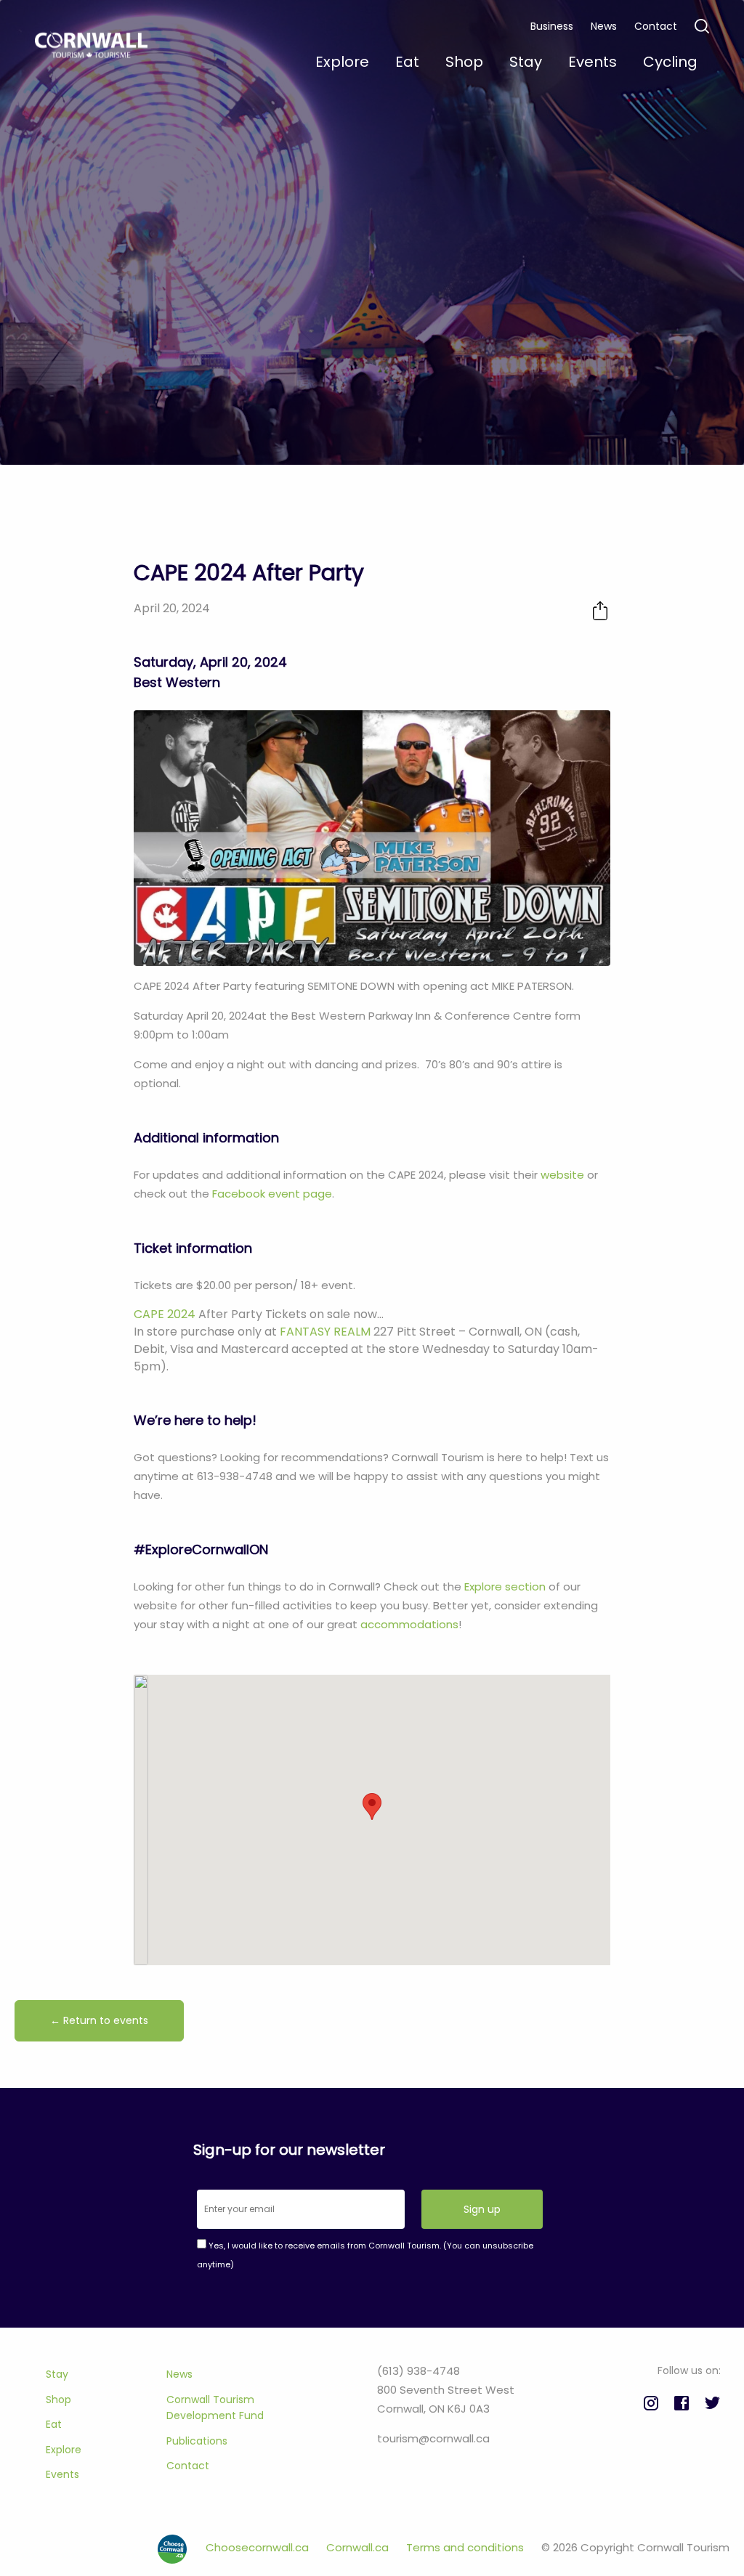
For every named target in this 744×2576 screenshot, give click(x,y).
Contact (656, 26)
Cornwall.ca (359, 2547)
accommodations (409, 1624)
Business (552, 26)
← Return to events (99, 2020)
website (562, 1175)
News (604, 26)
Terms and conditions (466, 2547)
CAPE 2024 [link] (165, 1314)
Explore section (505, 1586)
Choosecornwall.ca (259, 2547)
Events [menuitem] (593, 62)
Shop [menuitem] (464, 62)
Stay (57, 2374)
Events (62, 2474)
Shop (58, 2400)
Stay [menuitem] (526, 62)
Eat (54, 2424)
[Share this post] (600, 610)
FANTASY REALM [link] (325, 1332)
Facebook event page (272, 1194)
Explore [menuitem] (342, 62)
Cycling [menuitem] (670, 62)
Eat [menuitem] (407, 62)
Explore (64, 2450)
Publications (197, 2441)
